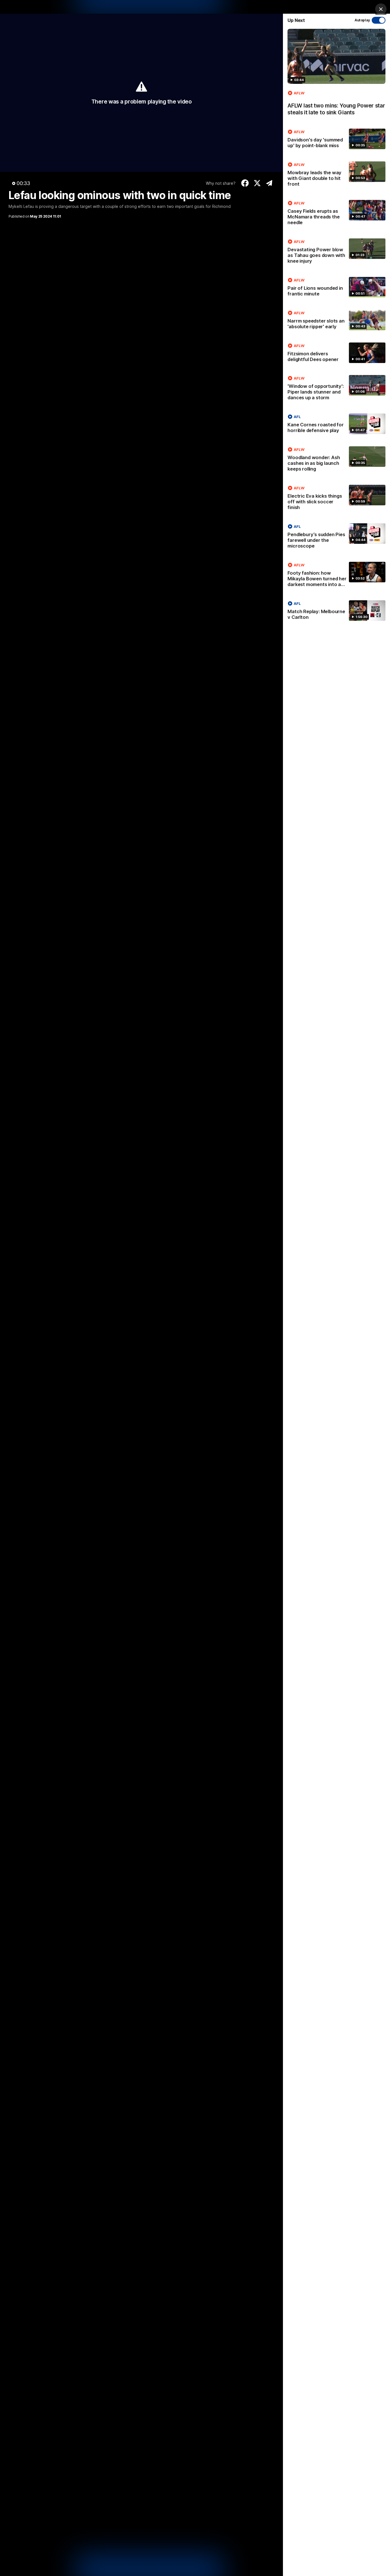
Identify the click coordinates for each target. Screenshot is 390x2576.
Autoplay (362, 20)
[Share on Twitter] (257, 183)
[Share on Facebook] (245, 183)
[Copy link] (269, 183)
